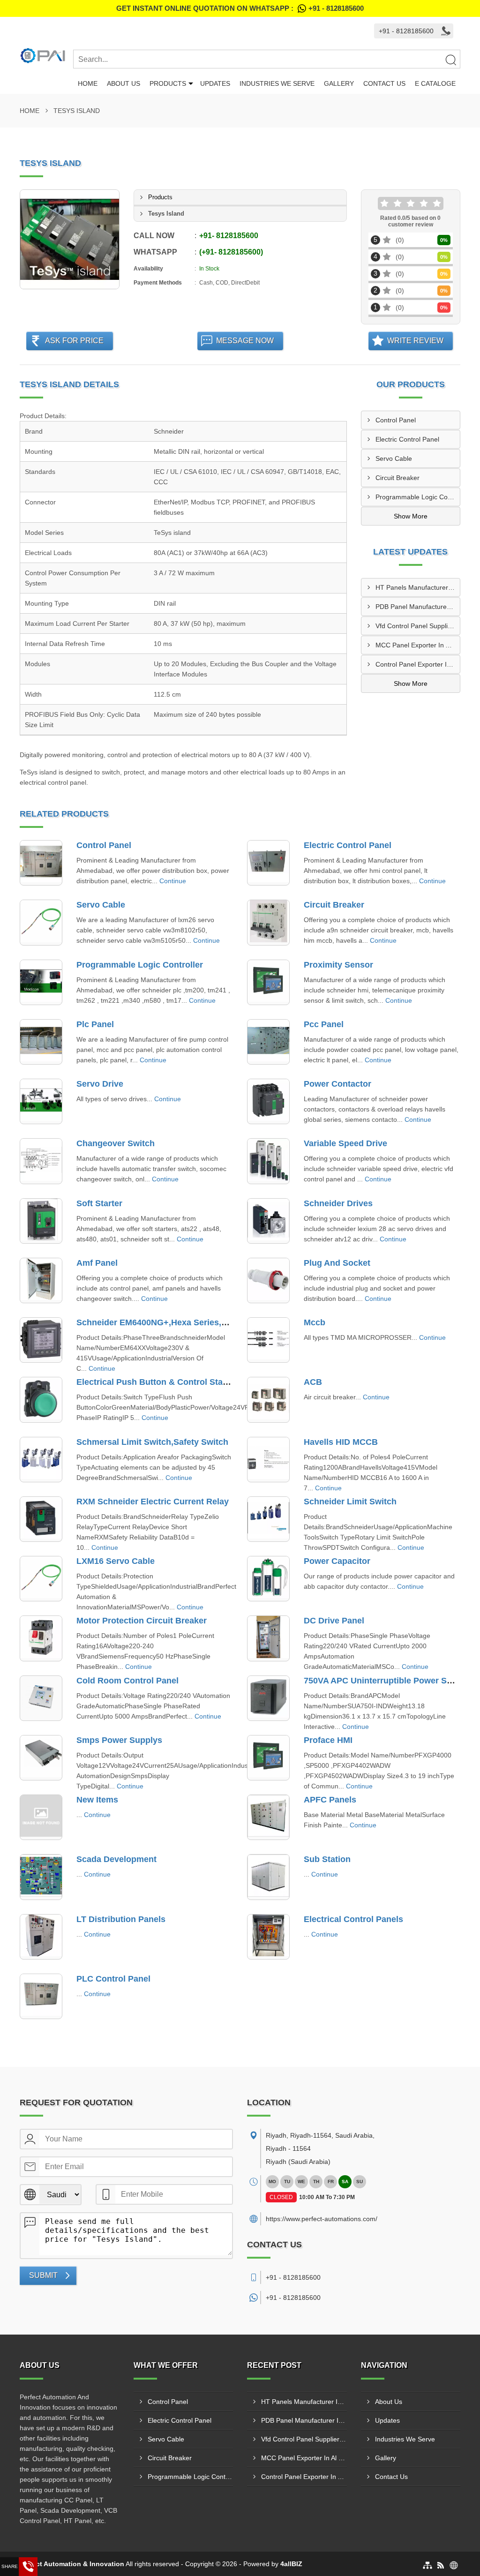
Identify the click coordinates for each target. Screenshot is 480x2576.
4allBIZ (291, 2564)
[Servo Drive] (41, 1101)
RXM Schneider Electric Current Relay (153, 1502)
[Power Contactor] (268, 1101)
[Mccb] (268, 1340)
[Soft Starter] (41, 1221)
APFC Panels (330, 1800)
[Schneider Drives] (268, 1221)
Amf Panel (97, 1263)
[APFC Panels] (268, 1817)
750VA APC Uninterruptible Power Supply (386, 1681)
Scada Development (116, 1859)
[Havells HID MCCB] (268, 1460)
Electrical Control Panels (353, 1919)
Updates (215, 83)
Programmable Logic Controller (418, 497)
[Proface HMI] (268, 1758)
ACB (313, 1382)
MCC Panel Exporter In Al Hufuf (418, 645)
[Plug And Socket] (268, 1280)
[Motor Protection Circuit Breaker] (41, 1638)
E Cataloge (435, 83)
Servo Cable (394, 458)
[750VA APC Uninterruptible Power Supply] (268, 1698)
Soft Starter (99, 1203)
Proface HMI (328, 1740)
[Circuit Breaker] (268, 922)
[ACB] (268, 1400)
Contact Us (384, 83)
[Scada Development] (41, 1877)
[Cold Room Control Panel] (41, 1698)
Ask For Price (74, 341)
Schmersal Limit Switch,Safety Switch (152, 1442)
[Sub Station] (268, 1877)
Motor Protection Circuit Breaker (142, 1621)
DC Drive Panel (334, 1621)
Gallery (339, 83)
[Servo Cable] (41, 922)
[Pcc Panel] (268, 1042)
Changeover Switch (116, 1143)
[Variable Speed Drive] (268, 1161)
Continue (173, 881)
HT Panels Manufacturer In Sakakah (418, 587)
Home (88, 83)
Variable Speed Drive (345, 1143)
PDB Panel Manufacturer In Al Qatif (418, 607)
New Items (97, 1800)
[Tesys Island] (70, 239)
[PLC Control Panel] (41, 1996)
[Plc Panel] (41, 1042)
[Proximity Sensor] (268, 982)
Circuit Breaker (397, 478)
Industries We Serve (277, 83)
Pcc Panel (324, 1024)
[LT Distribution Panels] (41, 1937)
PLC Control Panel (113, 1979)
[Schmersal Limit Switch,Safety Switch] (41, 1460)
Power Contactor (337, 1084)
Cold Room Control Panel (127, 1681)
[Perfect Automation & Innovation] (46, 55)
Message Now (245, 341)
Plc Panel (95, 1024)
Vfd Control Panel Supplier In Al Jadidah (418, 626)
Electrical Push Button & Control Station (157, 1382)
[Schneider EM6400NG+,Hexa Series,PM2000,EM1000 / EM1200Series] (41, 1340)
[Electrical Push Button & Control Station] (41, 1400)
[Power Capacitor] (268, 1579)
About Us (124, 83)
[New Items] (41, 1817)
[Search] (450, 60)
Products (168, 83)
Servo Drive (100, 1084)
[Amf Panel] (41, 1280)
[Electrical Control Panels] (268, 1937)
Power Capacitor (337, 1561)
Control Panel (396, 420)
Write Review (415, 341)
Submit (43, 2275)
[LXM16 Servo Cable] (41, 1579)
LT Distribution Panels (121, 1919)
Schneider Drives (338, 1203)
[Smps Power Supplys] (41, 1758)
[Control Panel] (41, 863)
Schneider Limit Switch (350, 1502)
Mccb (315, 1322)
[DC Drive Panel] (268, 1638)
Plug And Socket (337, 1263)
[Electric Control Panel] (268, 863)
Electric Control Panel (407, 439)
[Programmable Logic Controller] (41, 982)
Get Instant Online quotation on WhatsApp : (240, 8)
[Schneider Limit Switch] (268, 1519)
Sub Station (327, 1859)
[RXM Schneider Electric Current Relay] (41, 1519)
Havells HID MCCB (341, 1442)
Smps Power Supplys (119, 1740)
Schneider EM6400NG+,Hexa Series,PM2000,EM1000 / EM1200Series (213, 1322)
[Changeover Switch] (41, 1161)
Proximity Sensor (338, 965)
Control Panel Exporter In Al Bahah (418, 664)
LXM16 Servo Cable (116, 1561)
